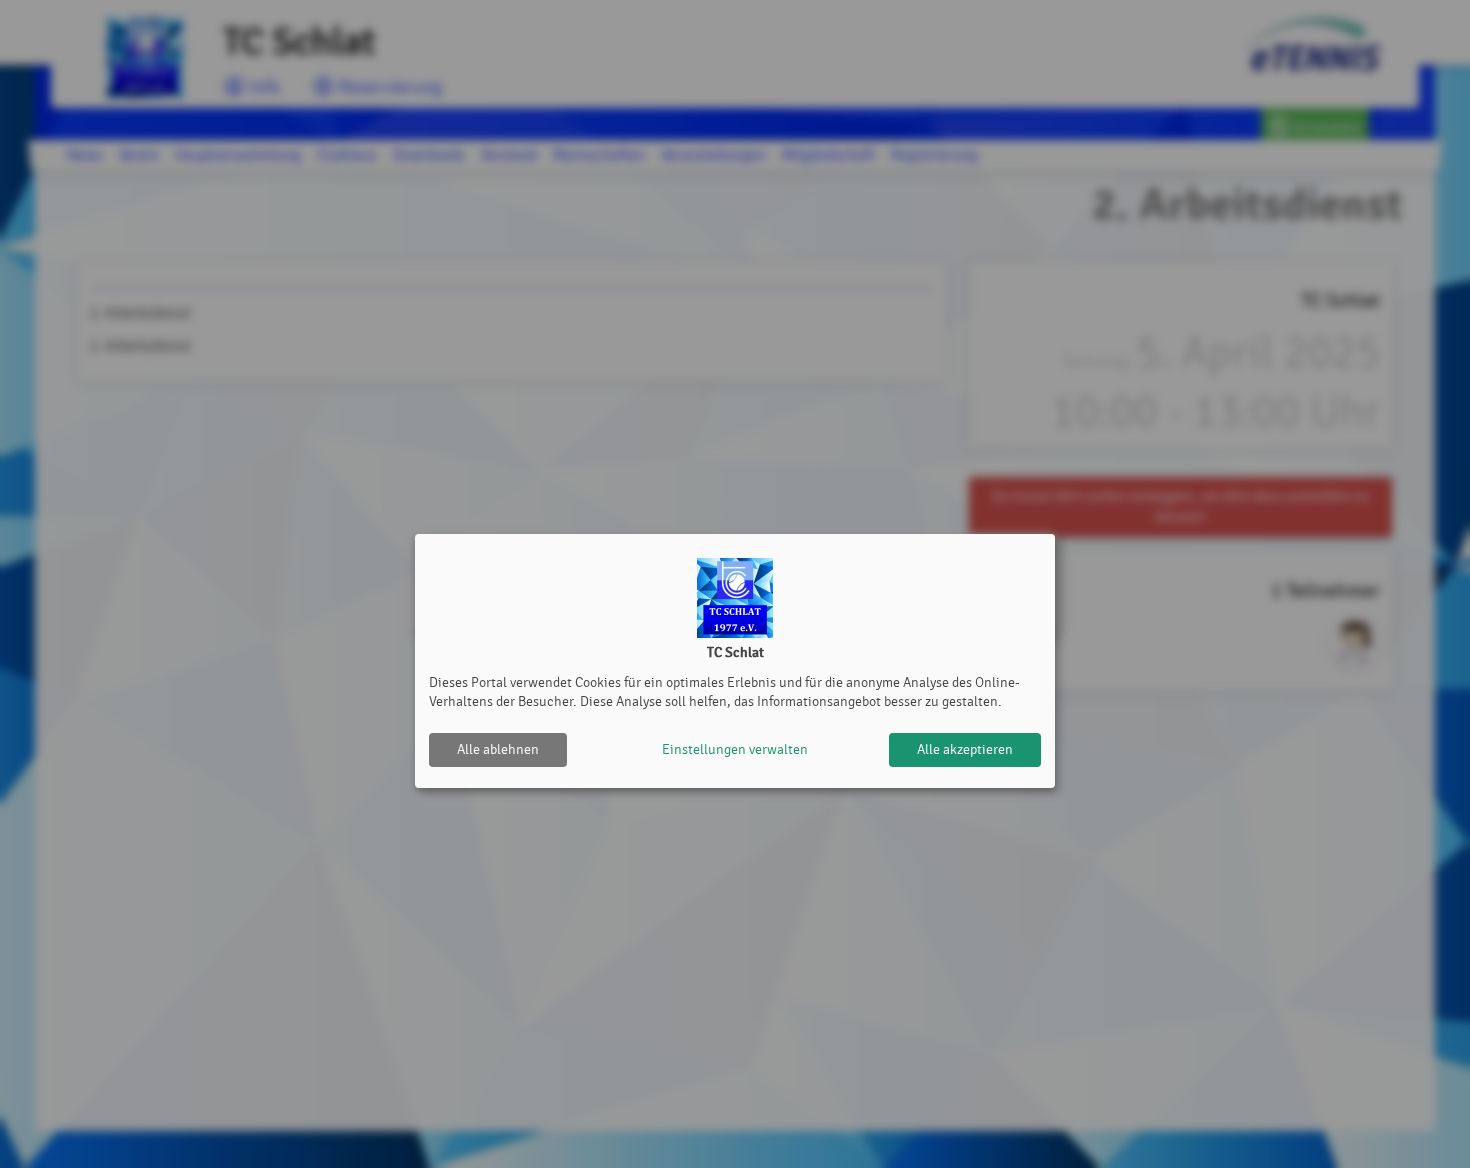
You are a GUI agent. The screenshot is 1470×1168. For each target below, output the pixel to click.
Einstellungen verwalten (735, 749)
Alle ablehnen (498, 749)
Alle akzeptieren (965, 749)
